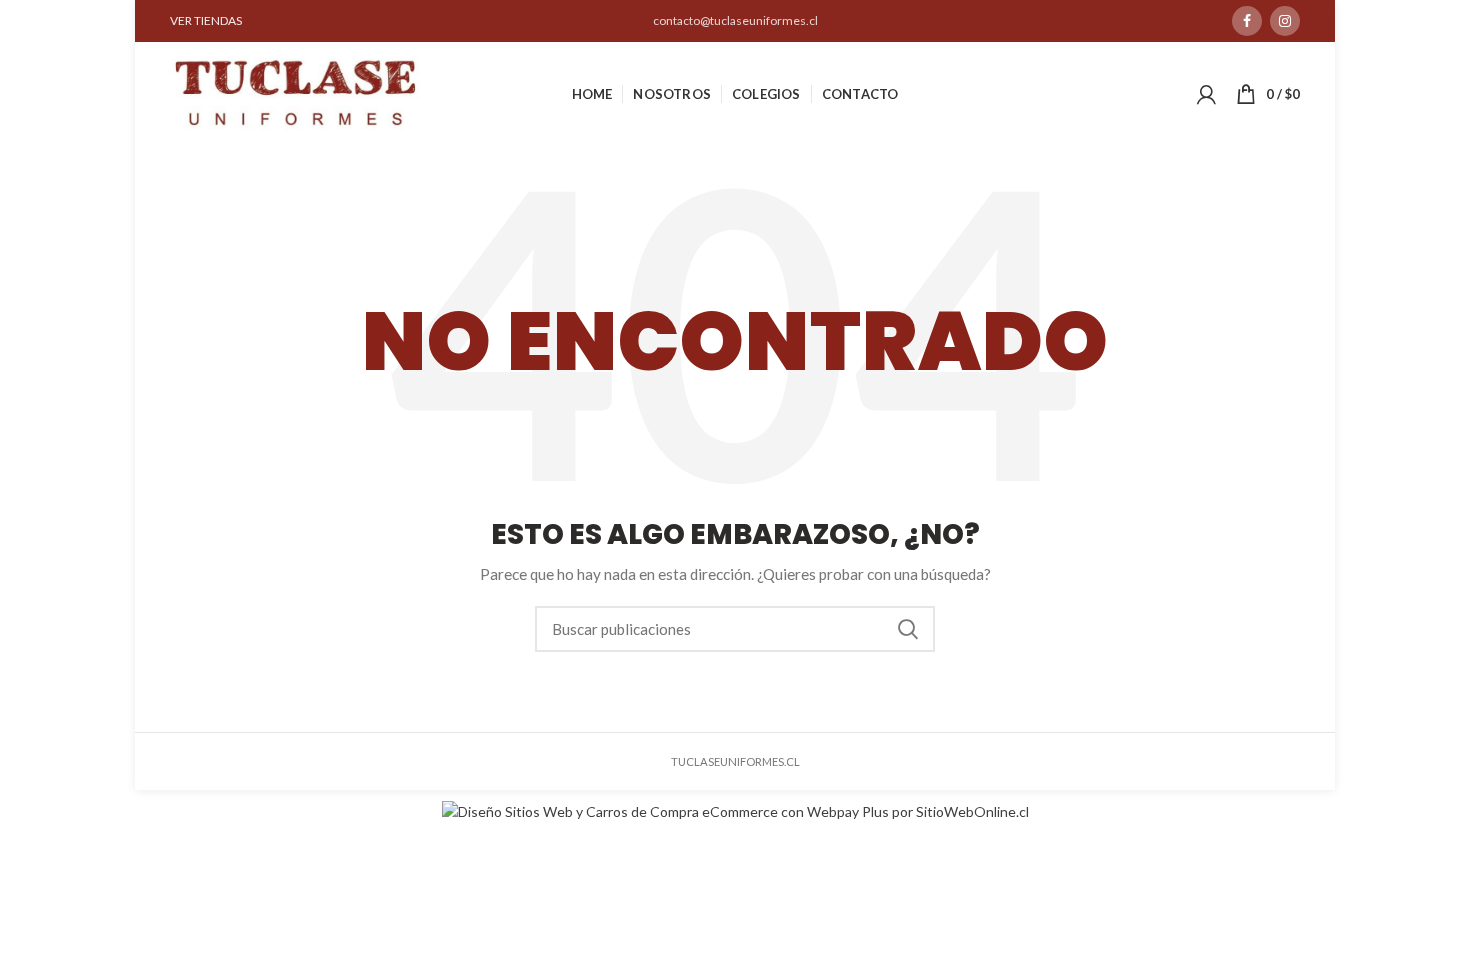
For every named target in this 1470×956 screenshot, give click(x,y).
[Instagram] (1285, 21)
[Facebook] (1247, 21)
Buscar (908, 629)
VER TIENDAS (206, 20)
